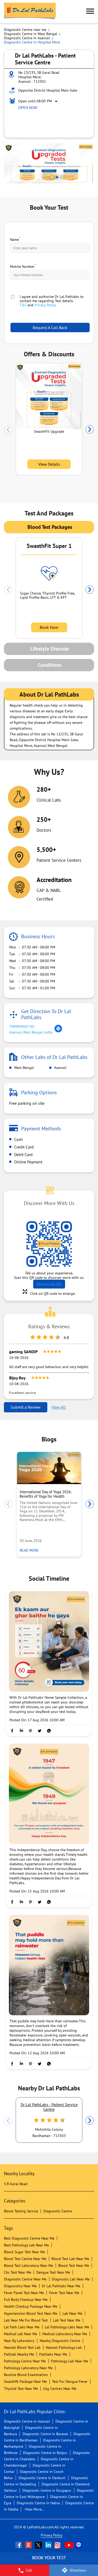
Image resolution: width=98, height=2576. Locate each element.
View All (59, 1407)
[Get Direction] (58, 1031)
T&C (23, 305)
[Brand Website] (79, 2545)
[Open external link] (49, 2562)
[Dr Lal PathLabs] (30, 12)
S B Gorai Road (16, 2184)
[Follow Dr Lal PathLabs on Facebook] (19, 2545)
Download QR (49, 1284)
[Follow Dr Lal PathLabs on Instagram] (59, 2545)
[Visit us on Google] (29, 2545)
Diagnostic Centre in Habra (38, 2503)
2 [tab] (57, 177)
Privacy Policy (45, 305)
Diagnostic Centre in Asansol (27, 2421)
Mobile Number (23, 266)
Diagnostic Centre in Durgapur (47, 2490)
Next (90, 430)
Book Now (49, 627)
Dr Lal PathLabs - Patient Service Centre (49, 2107)
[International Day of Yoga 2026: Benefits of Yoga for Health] (49, 1468)
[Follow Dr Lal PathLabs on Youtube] (69, 2545)
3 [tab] (62, 177)
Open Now (28, 108)
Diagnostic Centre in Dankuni (42, 2478)
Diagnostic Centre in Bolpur (45, 2453)
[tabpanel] (49, 163)
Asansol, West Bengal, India (31, 1032)
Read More (31, 1550)
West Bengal (23, 1068)
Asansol (60, 1068)
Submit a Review (26, 1407)
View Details (49, 464)
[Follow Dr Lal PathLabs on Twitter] (39, 2545)
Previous (8, 430)
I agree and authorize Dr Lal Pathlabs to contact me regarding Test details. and (52, 301)
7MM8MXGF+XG (22, 1026)
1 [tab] (52, 177)
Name (15, 239)
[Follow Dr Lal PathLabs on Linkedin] (49, 2545)
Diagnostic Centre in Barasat (45, 2434)
